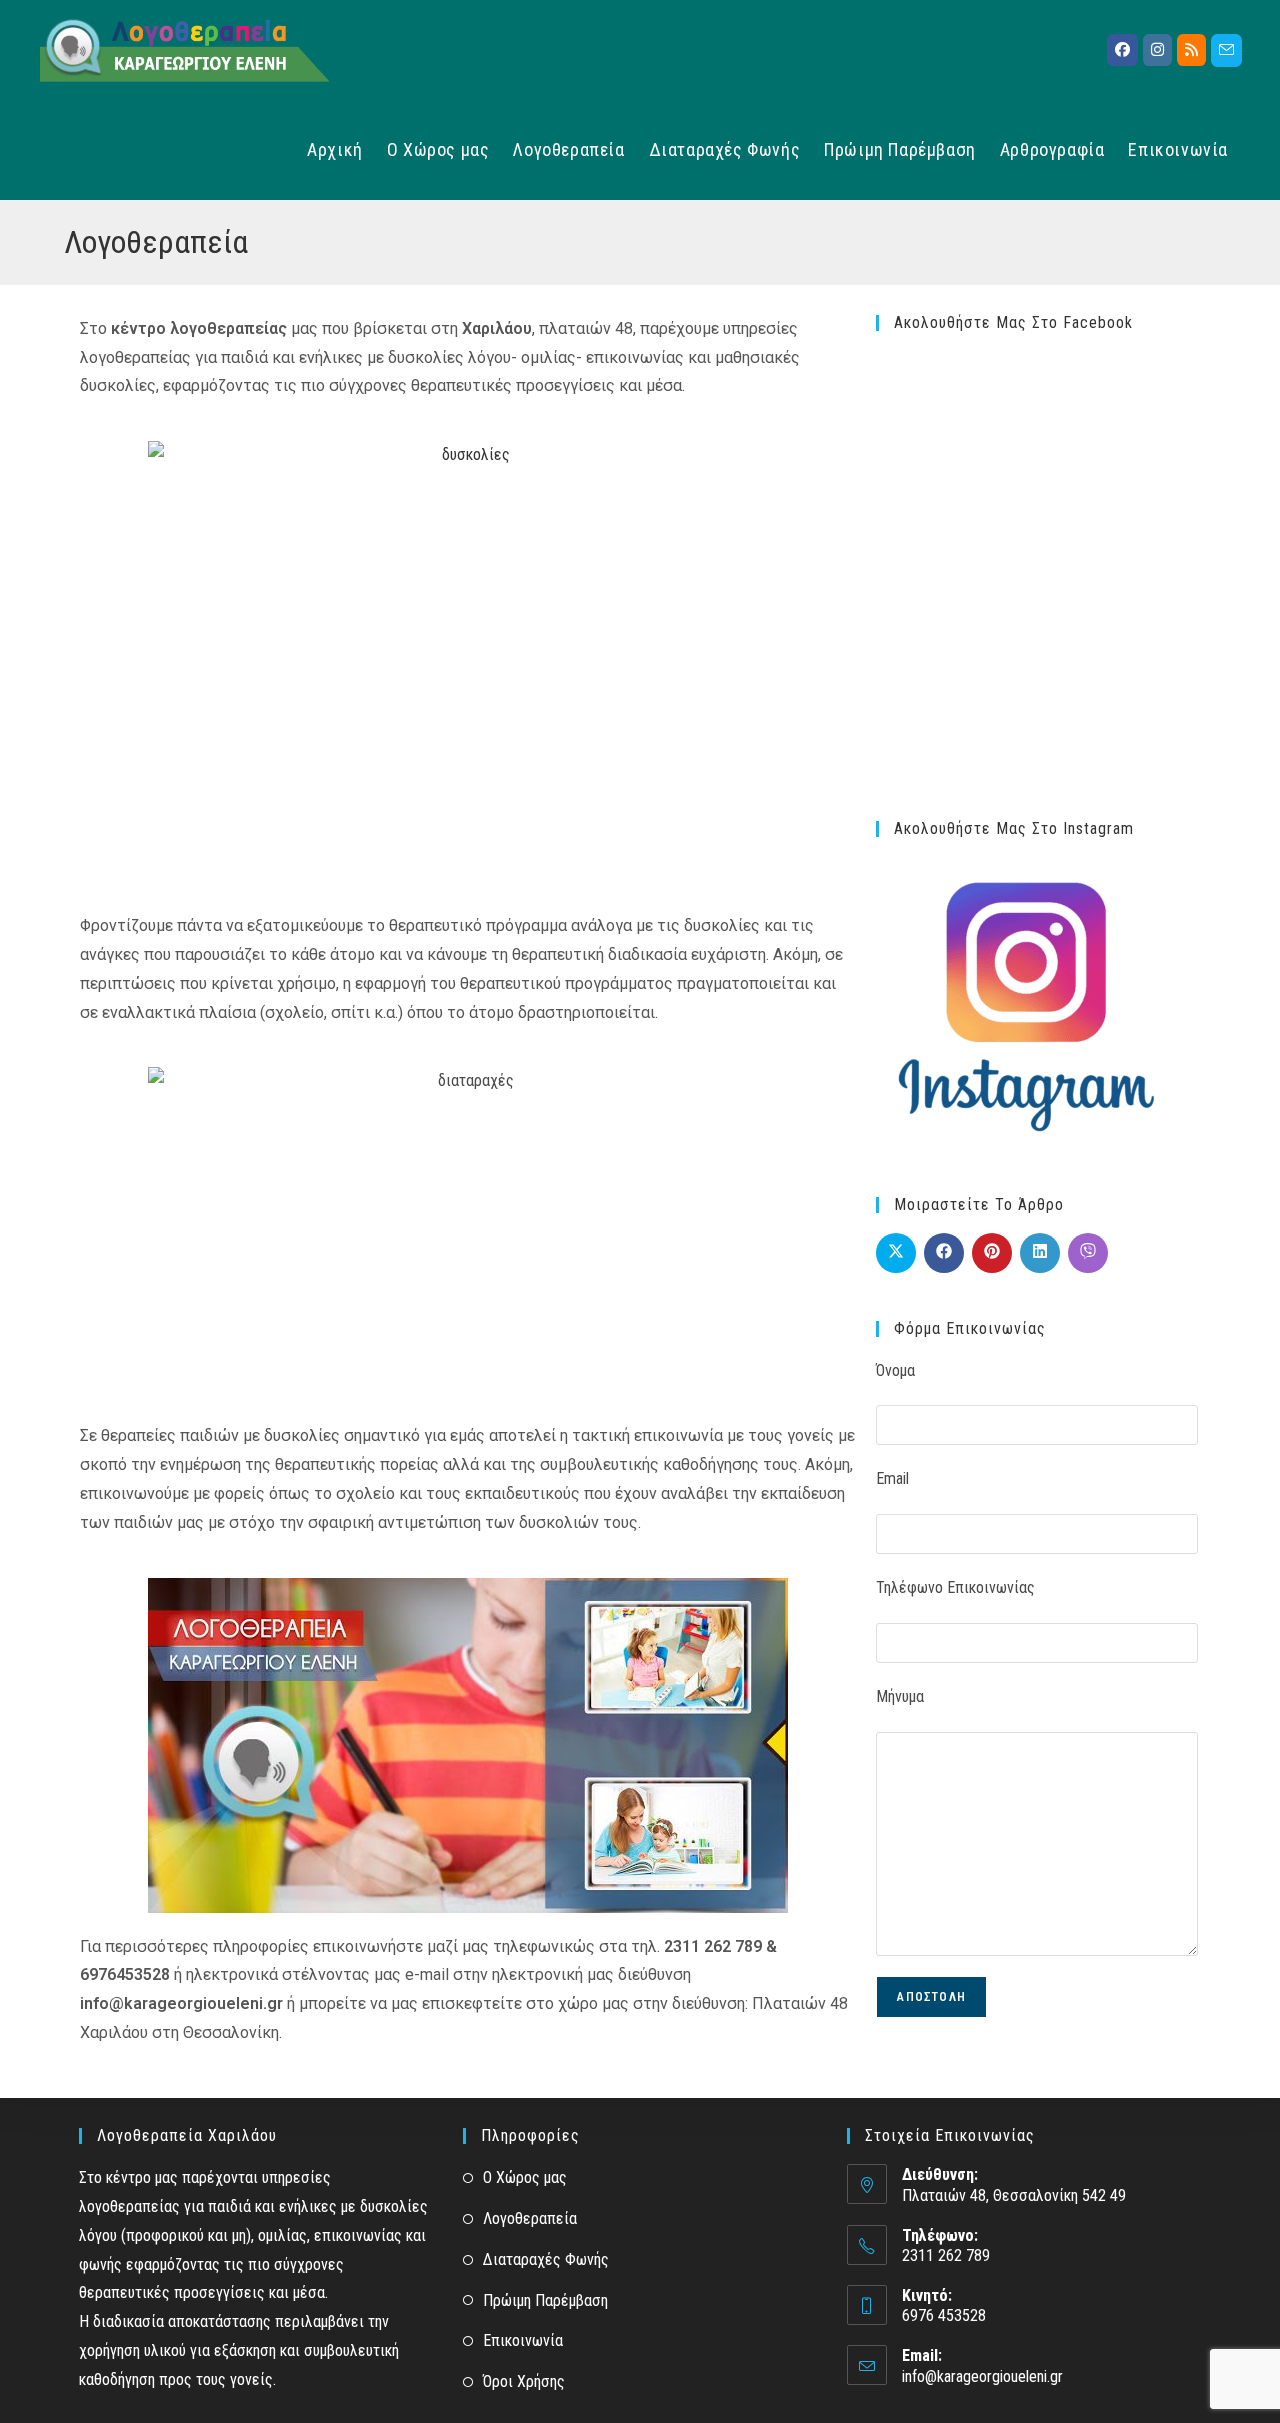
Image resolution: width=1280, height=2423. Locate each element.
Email (892, 1478)
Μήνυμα (900, 1696)
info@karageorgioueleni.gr (982, 2376)
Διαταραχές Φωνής (546, 2259)
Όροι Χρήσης (524, 2381)
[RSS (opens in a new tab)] (1191, 50)
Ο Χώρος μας (525, 2177)
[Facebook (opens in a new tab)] (1122, 50)
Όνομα (895, 1370)
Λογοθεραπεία (530, 2218)
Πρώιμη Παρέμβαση (545, 2300)
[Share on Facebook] (944, 1253)
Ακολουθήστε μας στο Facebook (1013, 322)
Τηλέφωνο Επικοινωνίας (955, 1587)
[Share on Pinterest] (992, 1253)
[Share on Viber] (1088, 1253)
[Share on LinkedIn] (1040, 1253)
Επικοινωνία (523, 2340)
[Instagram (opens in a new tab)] (1157, 50)
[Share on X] (896, 1253)
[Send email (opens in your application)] (1226, 50)
